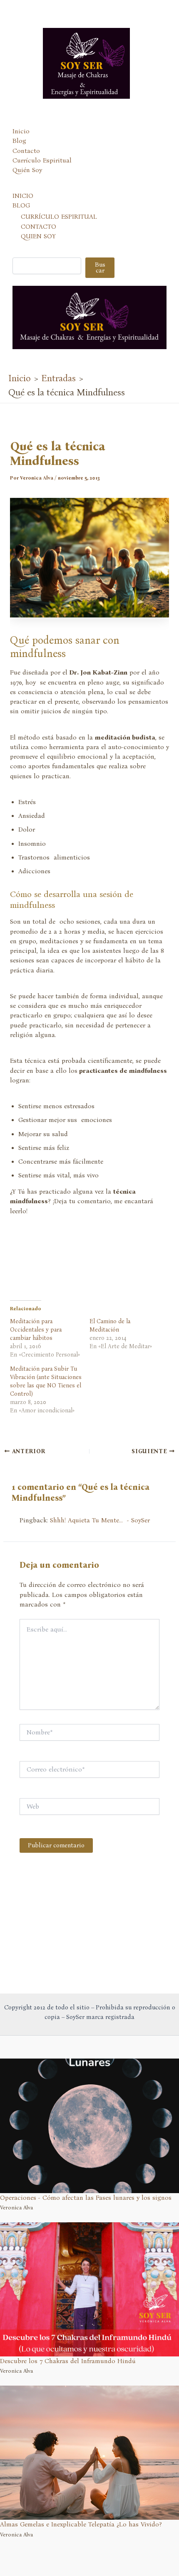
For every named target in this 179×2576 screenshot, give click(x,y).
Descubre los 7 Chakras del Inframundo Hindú (68, 2361)
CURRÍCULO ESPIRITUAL (59, 217)
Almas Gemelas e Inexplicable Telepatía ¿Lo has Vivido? (81, 2524)
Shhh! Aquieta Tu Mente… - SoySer (100, 1520)
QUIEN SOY (38, 236)
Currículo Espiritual (42, 160)
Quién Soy (27, 170)
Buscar (100, 268)
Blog (19, 141)
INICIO (23, 196)
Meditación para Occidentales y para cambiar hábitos (36, 1330)
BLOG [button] (21, 205)
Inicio (21, 131)
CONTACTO (39, 227)
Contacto (26, 151)
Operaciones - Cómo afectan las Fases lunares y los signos (86, 2198)
